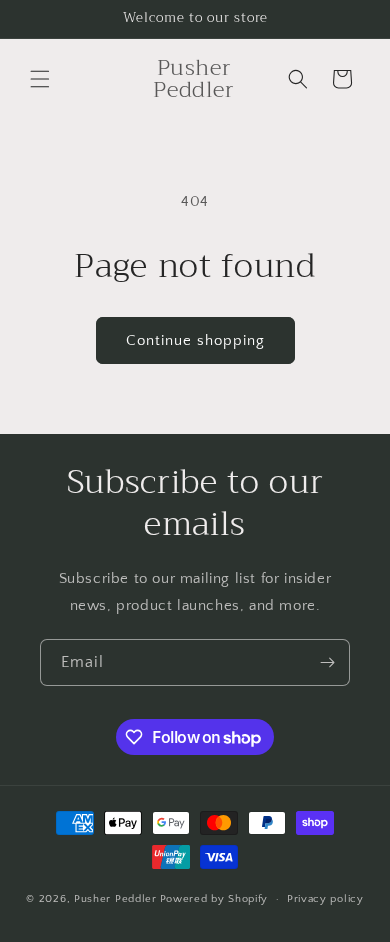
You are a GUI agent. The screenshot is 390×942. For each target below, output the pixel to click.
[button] (40, 79)
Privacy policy (325, 899)
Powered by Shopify (214, 899)
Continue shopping (195, 340)
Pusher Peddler (115, 899)
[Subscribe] (327, 662)
